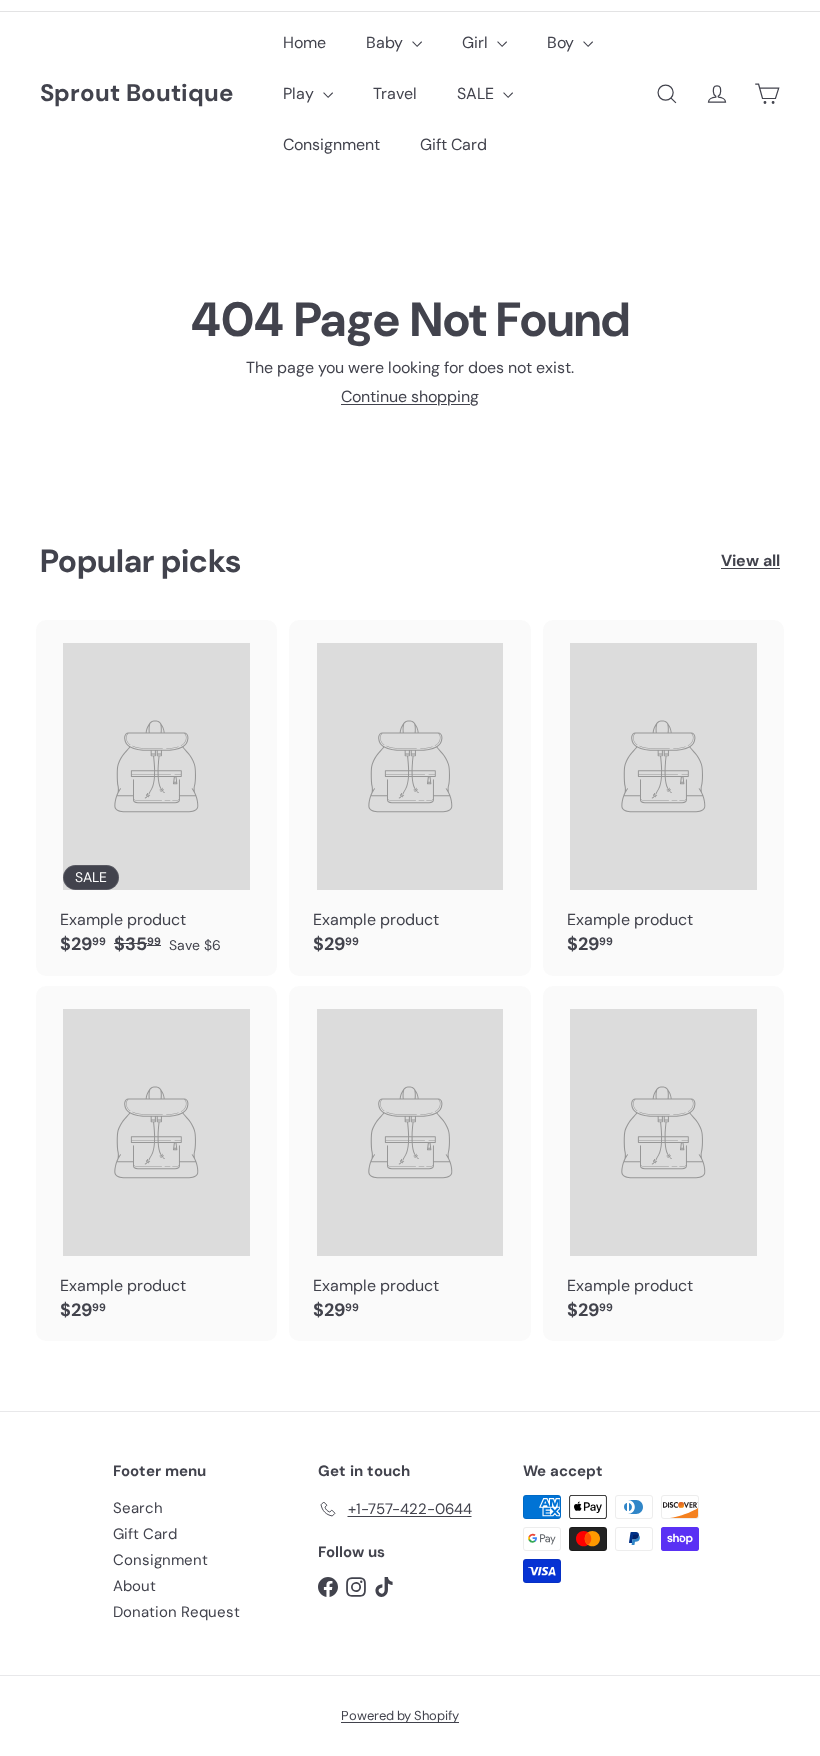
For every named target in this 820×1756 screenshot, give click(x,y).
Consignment (331, 144)
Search (138, 1508)
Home (304, 42)
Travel (395, 93)
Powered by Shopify (400, 1715)
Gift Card (453, 144)
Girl (477, 42)
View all (750, 560)
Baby (386, 42)
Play (300, 93)
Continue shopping (410, 396)
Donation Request (176, 1612)
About (134, 1586)
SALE (477, 93)
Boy (562, 42)
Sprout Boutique (136, 93)
